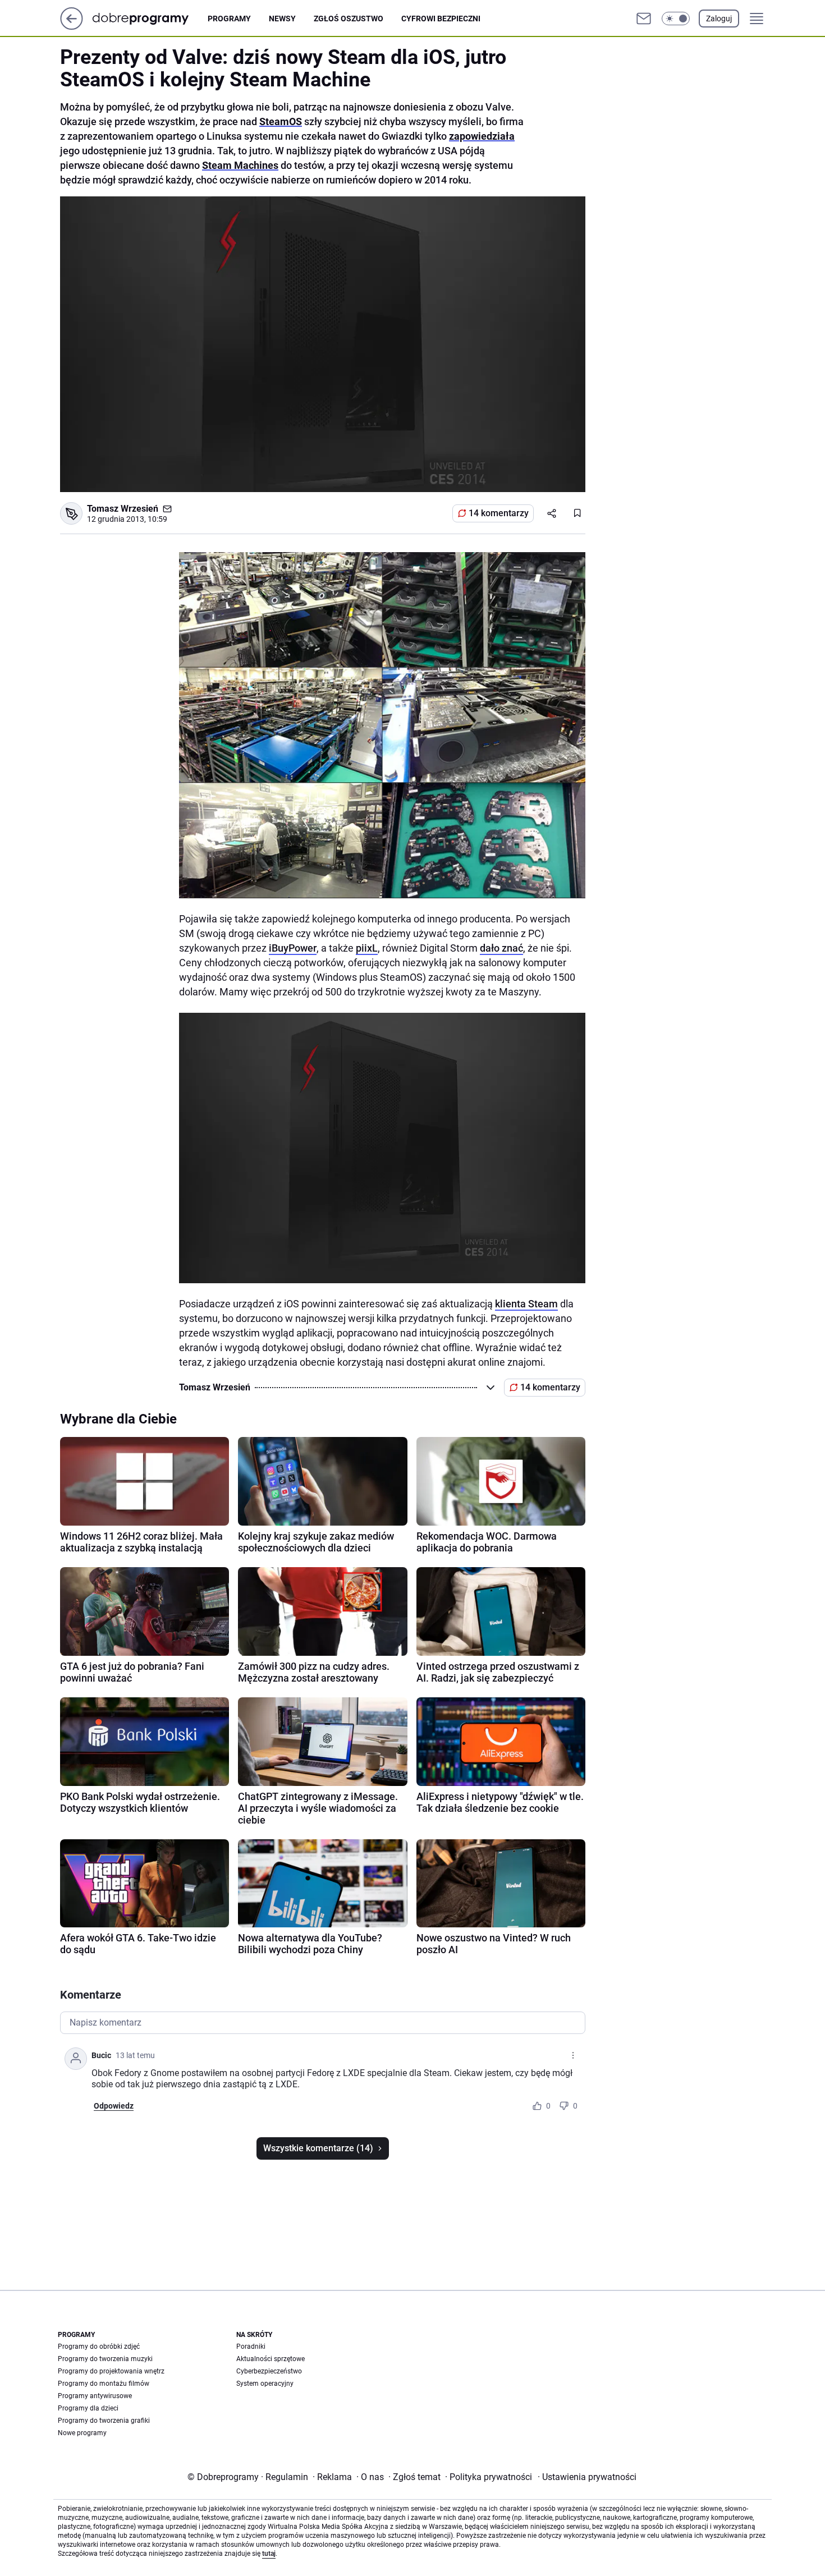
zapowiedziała (482, 136)
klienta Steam (526, 1304)
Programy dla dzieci (88, 2408)
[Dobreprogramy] (150, 18)
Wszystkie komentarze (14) (318, 2148)
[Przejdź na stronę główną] (72, 27)
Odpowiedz (114, 2106)
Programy (229, 19)
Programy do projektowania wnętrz (111, 2371)
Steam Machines (240, 165)
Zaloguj (719, 19)
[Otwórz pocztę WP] (644, 19)
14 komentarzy (499, 513)
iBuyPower (293, 948)
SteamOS (281, 121)
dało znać (501, 948)
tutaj (269, 2554)
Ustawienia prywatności (587, 2477)
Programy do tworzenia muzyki (105, 2359)
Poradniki (251, 2347)
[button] (676, 19)
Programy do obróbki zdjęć (99, 2347)
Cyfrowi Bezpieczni (441, 19)
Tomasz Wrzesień (123, 509)
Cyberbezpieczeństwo (269, 2371)
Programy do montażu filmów (104, 2384)
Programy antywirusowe (95, 2396)
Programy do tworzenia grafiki (104, 2421)
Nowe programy (82, 2433)
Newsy (282, 19)
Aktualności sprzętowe (271, 2359)
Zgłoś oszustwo (349, 19)
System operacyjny (265, 2384)
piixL (367, 948)
